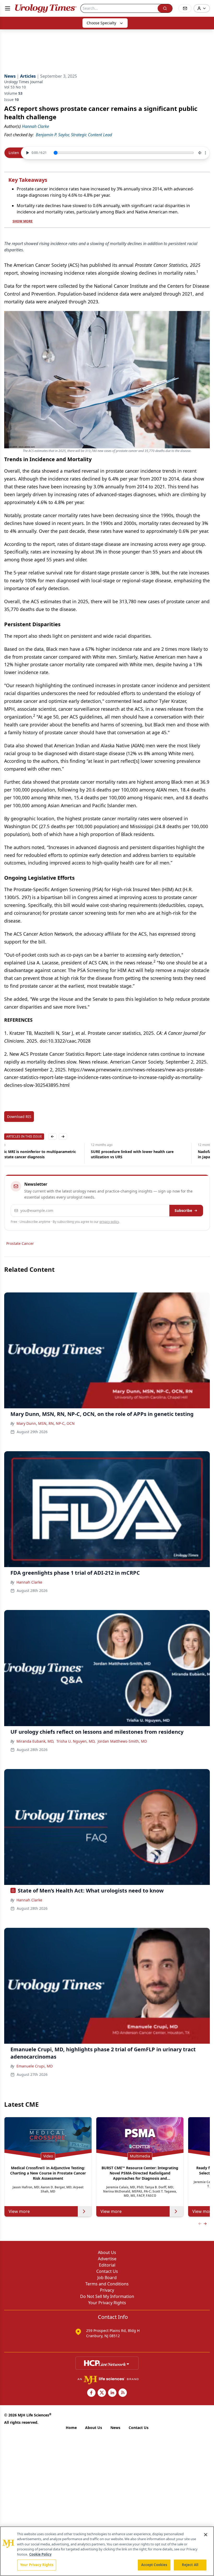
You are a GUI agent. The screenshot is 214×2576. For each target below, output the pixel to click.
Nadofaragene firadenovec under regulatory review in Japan (158, 1154)
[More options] (205, 153)
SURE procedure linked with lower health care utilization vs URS (46, 1154)
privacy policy (109, 1222)
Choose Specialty (101, 23)
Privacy (107, 2290)
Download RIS (19, 1117)
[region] (107, 2551)
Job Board (107, 2278)
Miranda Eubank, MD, (35, 1741)
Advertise (107, 2259)
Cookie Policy (40, 2554)
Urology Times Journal (23, 82)
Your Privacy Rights (107, 2303)
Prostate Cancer (20, 1243)
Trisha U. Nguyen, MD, (76, 1741)
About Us (107, 2252)
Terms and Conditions (107, 2284)
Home (71, 2428)
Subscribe (183, 1210)
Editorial (107, 2265)
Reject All (190, 2565)
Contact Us (107, 2271)
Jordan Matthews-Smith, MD (122, 1741)
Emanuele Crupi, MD (35, 2066)
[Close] (206, 2535)
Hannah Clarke (29, 1582)
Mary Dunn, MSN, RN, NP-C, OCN (46, 1423)
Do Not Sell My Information (107, 2296)
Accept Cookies (154, 2565)
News (115, 2428)
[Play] (27, 153)
